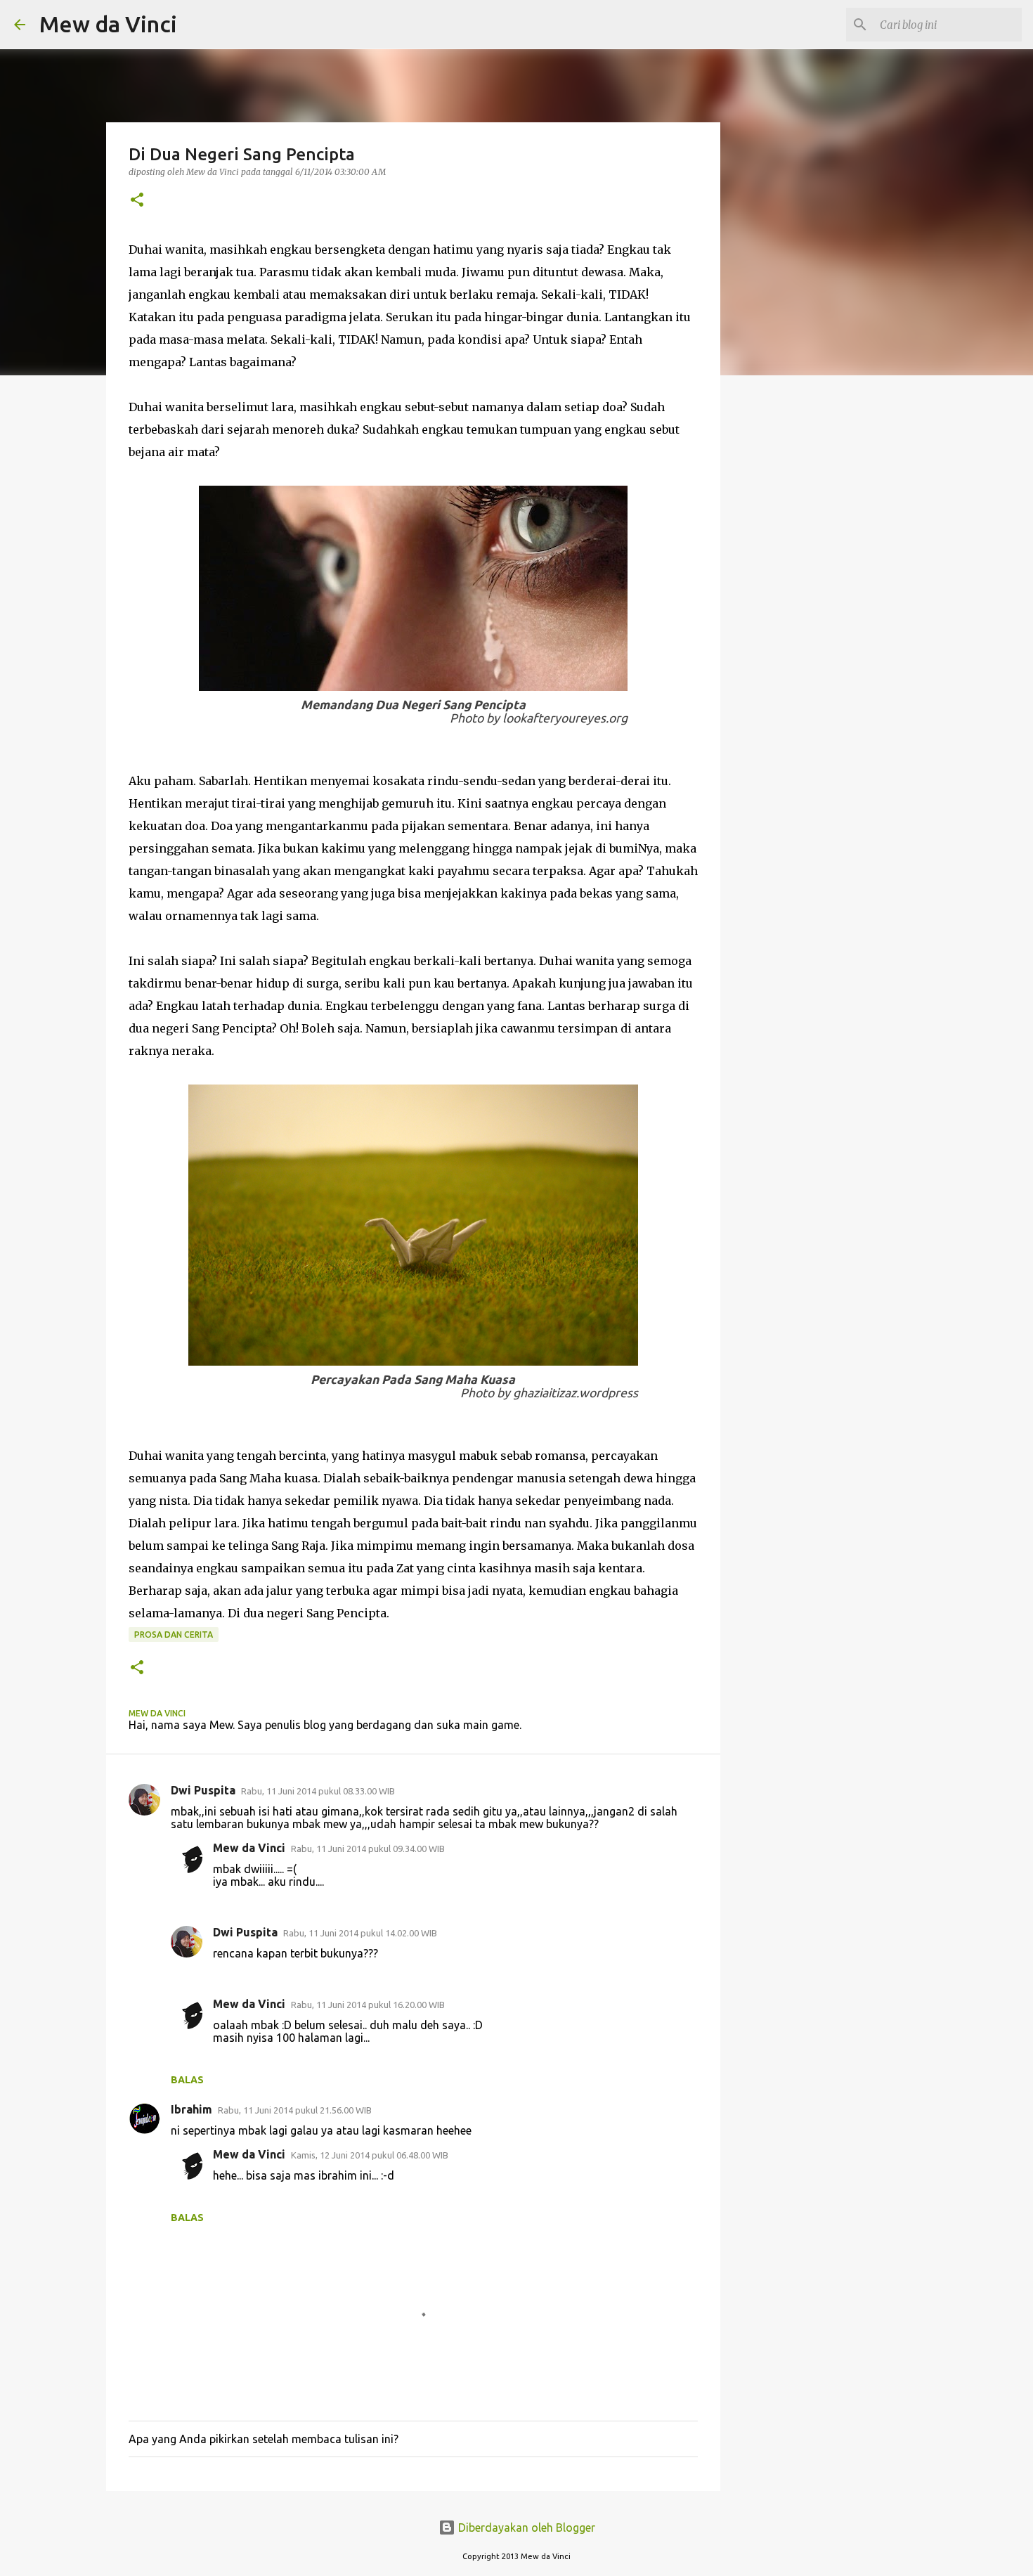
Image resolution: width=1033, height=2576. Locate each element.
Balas (187, 2080)
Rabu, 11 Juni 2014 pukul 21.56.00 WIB (295, 2110)
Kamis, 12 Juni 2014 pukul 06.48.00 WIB (370, 2155)
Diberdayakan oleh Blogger (525, 2528)
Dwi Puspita (203, 1790)
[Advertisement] (835, 915)
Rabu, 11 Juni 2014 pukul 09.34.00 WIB (368, 1849)
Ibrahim (191, 2109)
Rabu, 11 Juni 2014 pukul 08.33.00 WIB (318, 1791)
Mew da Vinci (108, 24)
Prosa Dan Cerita (174, 1635)
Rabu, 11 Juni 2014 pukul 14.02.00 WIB (360, 1933)
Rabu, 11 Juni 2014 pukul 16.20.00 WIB (368, 2005)
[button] (137, 201)
